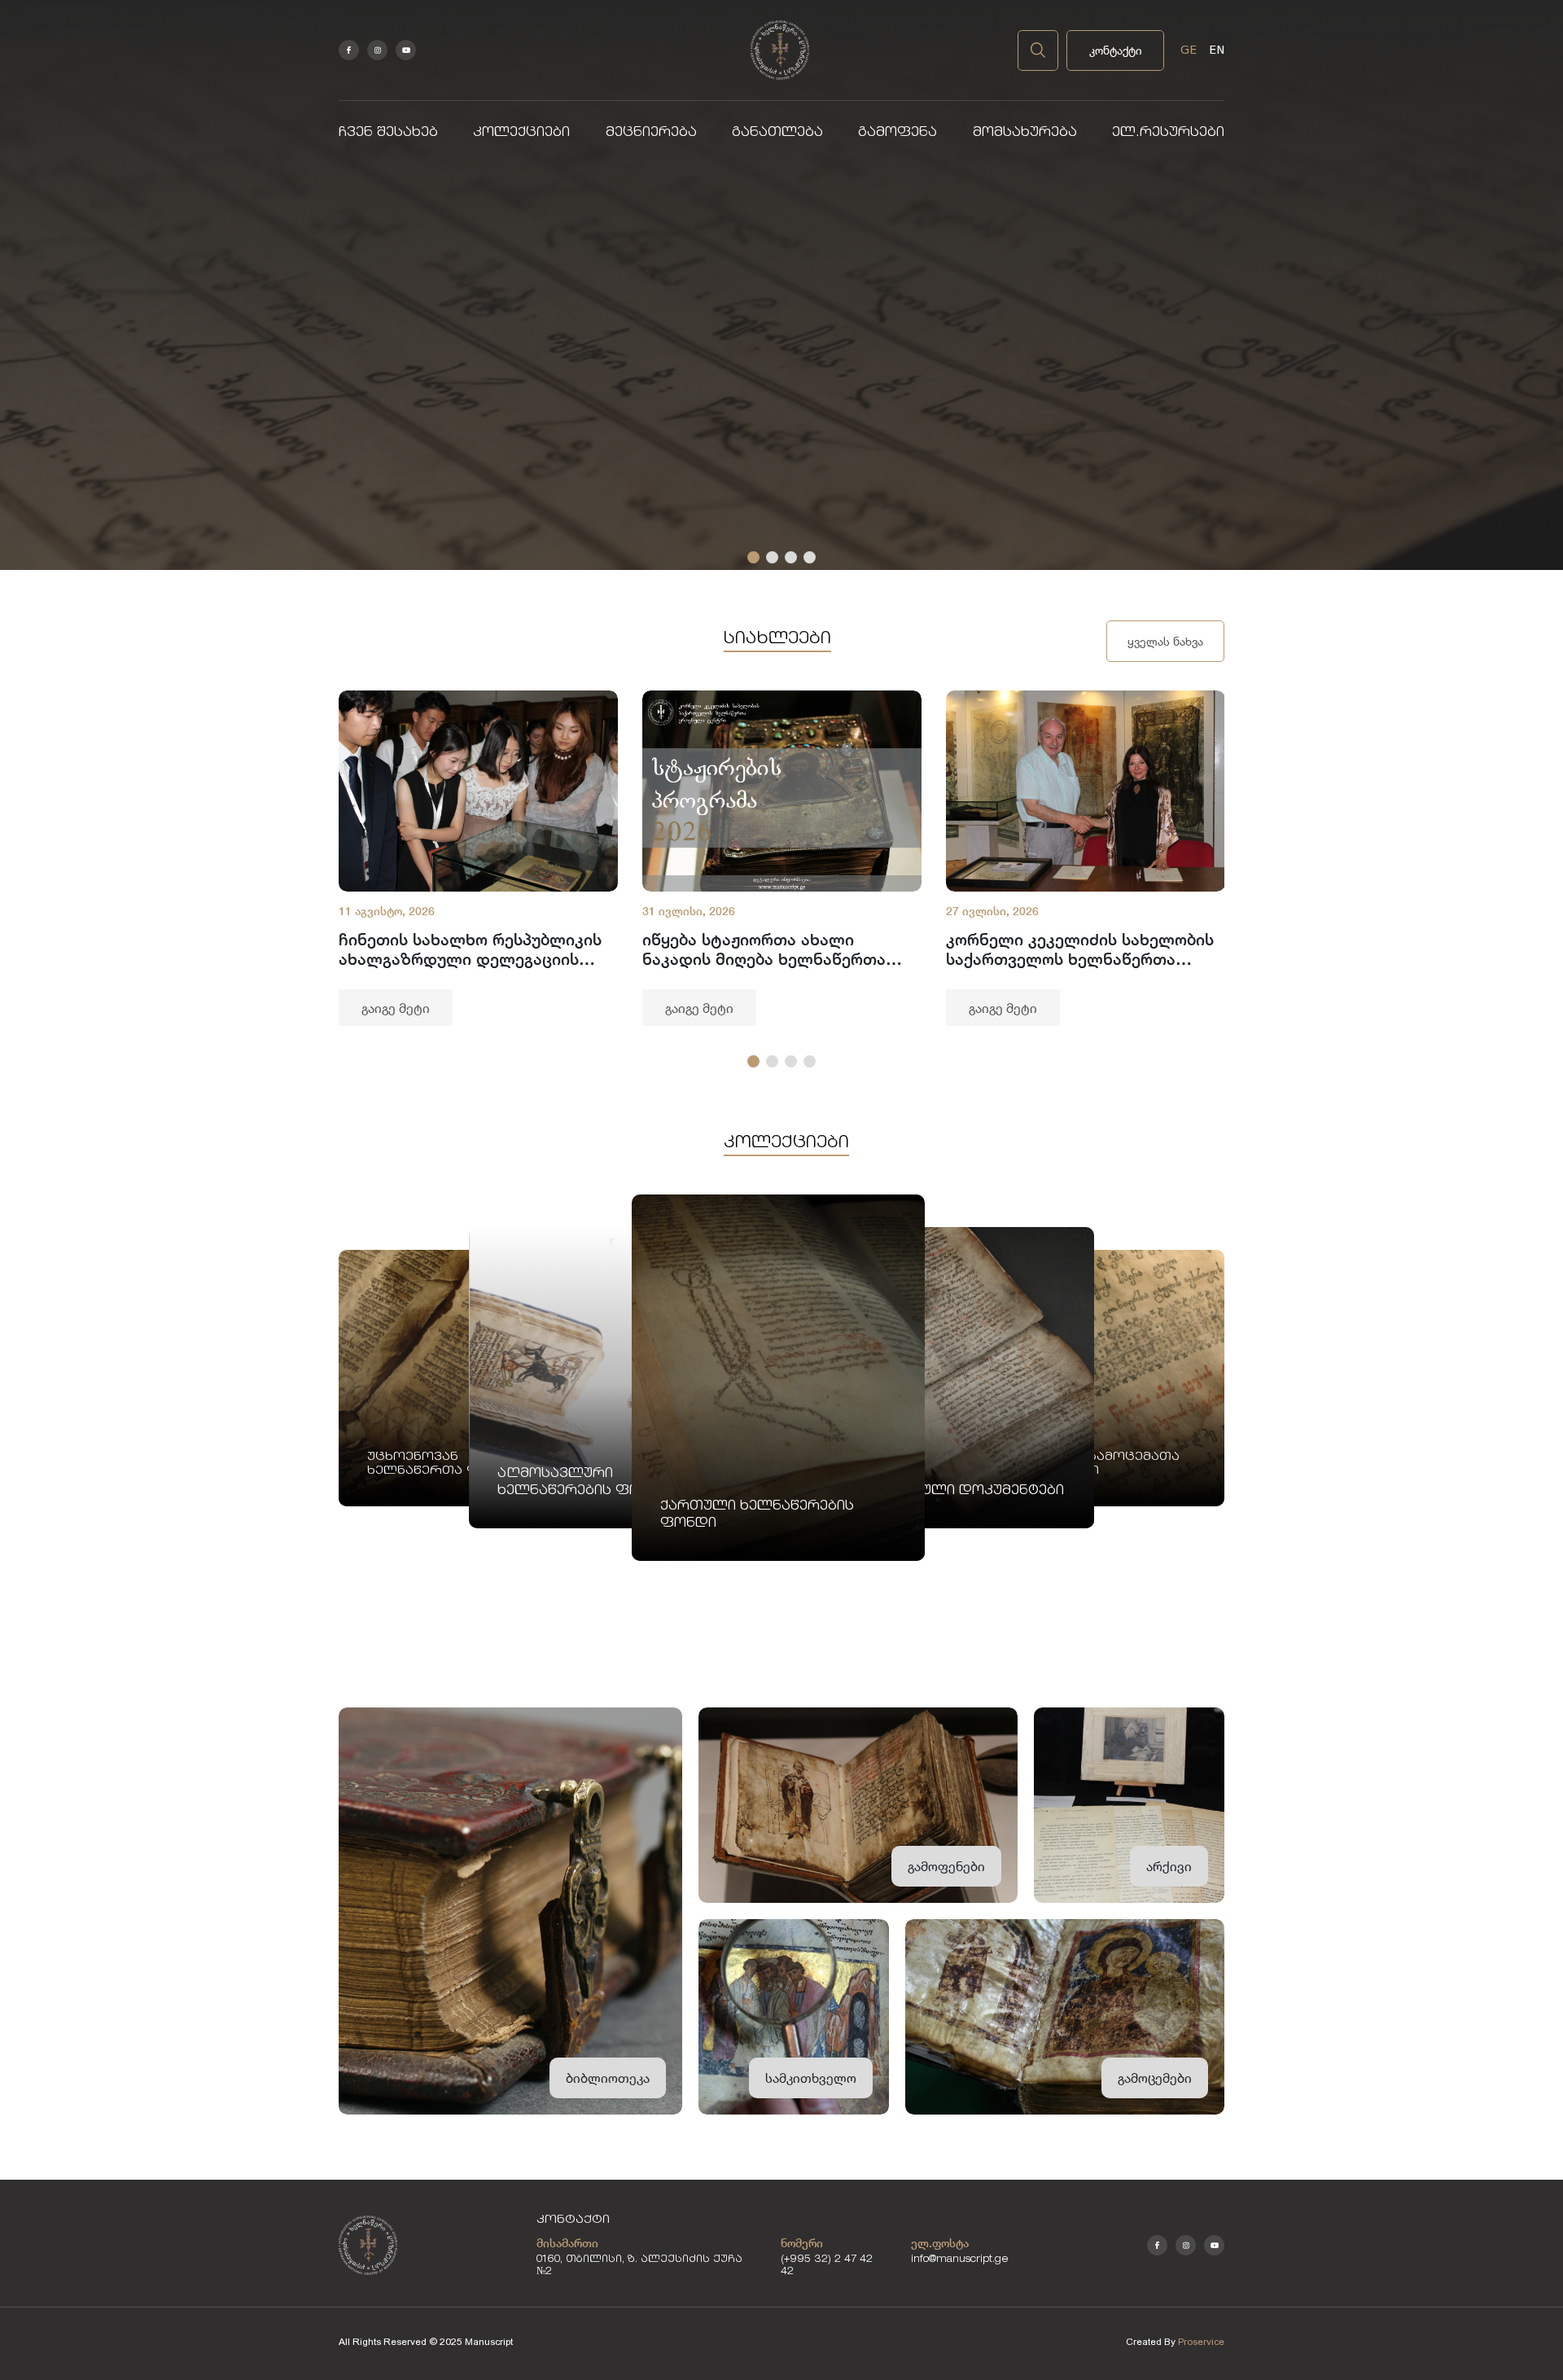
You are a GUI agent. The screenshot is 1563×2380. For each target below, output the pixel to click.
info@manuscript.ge (960, 2260)
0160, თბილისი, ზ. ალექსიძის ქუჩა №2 (639, 2266)
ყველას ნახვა (1165, 641)
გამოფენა (898, 133)
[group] (478, 858)
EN (1217, 50)
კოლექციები (521, 133)
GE (1189, 50)
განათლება (777, 133)
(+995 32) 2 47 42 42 (827, 2266)
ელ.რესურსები (1168, 133)
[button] (753, 557)
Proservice (1201, 2342)
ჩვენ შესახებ (388, 133)
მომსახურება (1025, 133)
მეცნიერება (651, 133)
